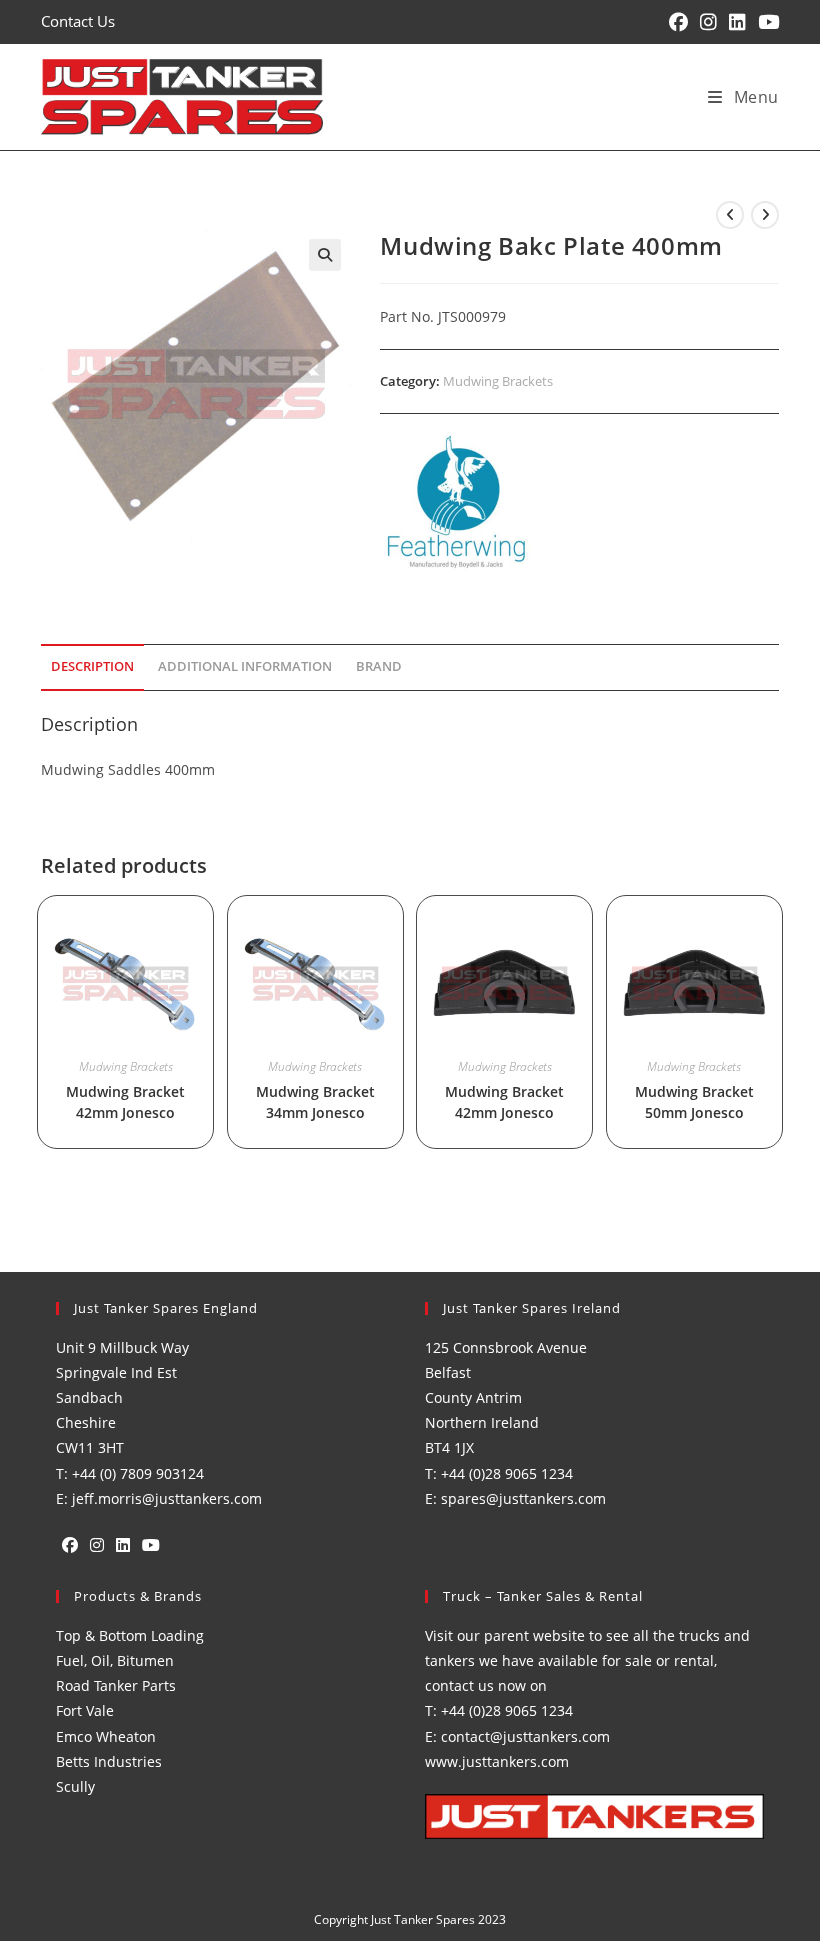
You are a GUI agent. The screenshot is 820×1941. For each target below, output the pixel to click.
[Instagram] (97, 1545)
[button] (325, 255)
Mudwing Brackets (498, 381)
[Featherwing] (455, 503)
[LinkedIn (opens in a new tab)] (737, 22)
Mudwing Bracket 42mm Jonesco (125, 1102)
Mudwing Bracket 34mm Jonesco (315, 1102)
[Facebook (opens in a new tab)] (678, 22)
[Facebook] (70, 1545)
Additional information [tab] (245, 666)
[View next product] (765, 215)
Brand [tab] (379, 666)
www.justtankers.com (497, 1761)
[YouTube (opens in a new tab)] (765, 22)
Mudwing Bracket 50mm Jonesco (694, 1102)
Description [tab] (92, 666)
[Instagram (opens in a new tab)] (708, 22)
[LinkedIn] (123, 1545)
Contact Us (78, 21)
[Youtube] (151, 1545)
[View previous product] (730, 215)
